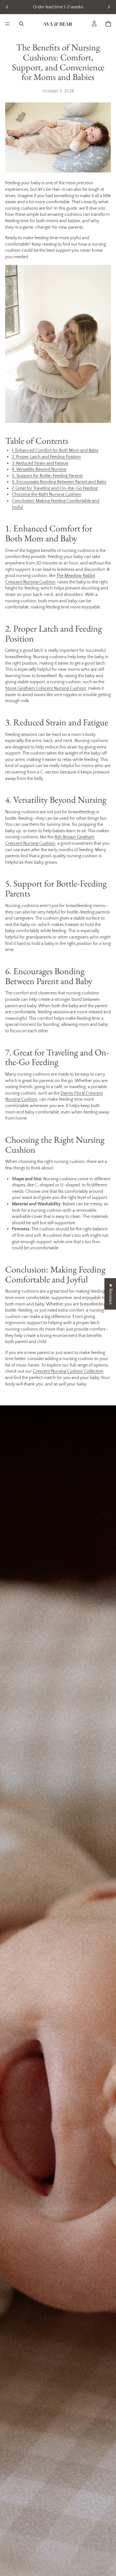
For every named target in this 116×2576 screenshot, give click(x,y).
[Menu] (7, 24)
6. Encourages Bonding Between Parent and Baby (59, 482)
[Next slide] (109, 7)
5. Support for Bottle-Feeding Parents (47, 476)
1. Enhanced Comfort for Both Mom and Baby (55, 450)
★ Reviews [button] (111, 1294)
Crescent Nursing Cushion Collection (68, 1371)
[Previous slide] (7, 7)
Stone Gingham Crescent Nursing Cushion (46, 688)
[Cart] (108, 24)
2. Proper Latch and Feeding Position (46, 457)
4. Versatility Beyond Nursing (39, 469)
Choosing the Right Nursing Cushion (47, 494)
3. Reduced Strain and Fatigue (40, 463)
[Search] (21, 24)
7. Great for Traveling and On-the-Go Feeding (55, 488)
